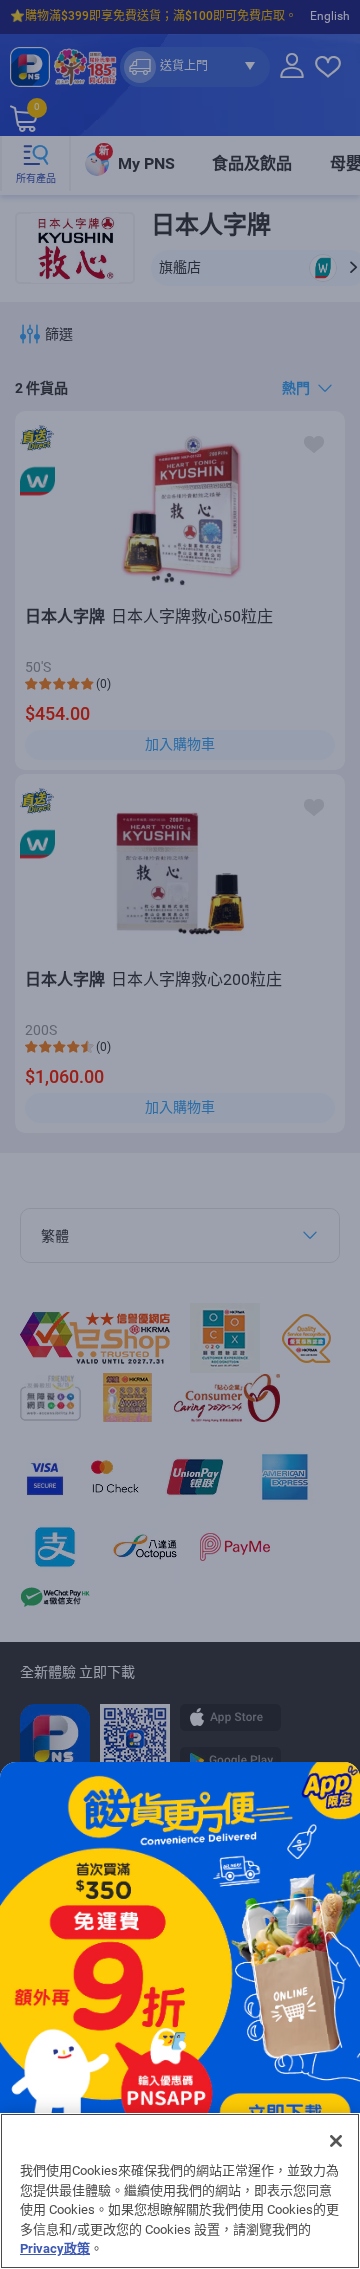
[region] (180, 2191)
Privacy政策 (55, 2248)
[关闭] (336, 2141)
